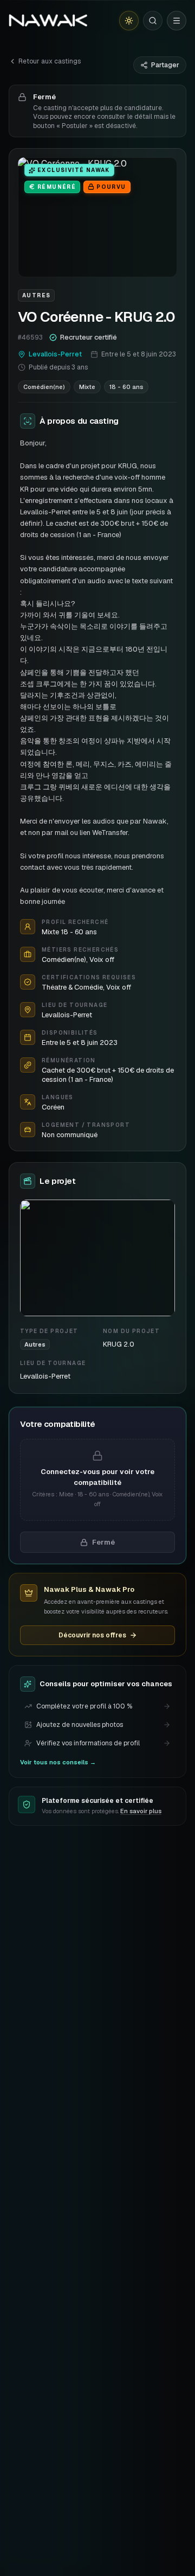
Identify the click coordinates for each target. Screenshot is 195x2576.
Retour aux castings (50, 61)
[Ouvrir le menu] (177, 21)
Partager (165, 65)
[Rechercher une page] (153, 21)
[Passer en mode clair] (129, 21)
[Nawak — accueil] (48, 21)
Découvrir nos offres (92, 1635)
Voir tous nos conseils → (58, 1762)
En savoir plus (141, 1811)
